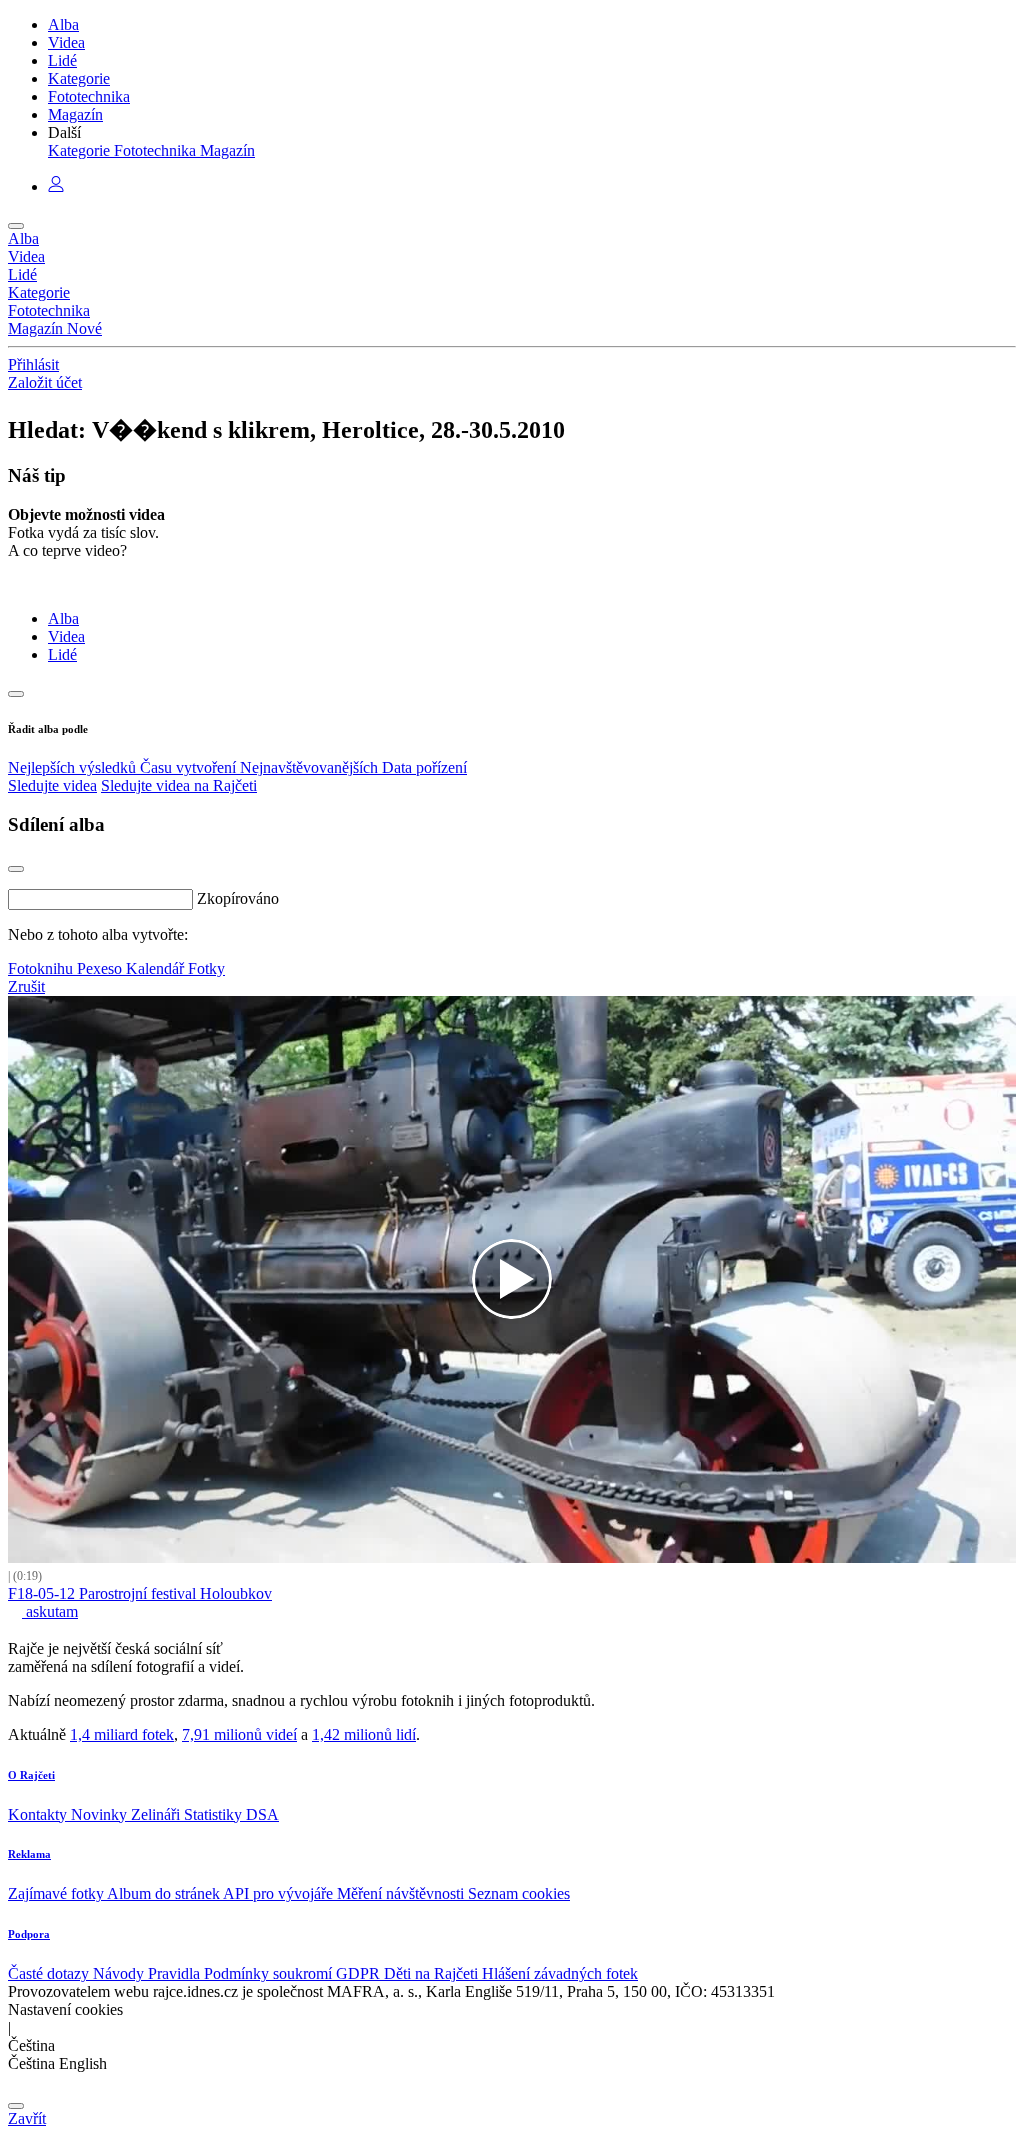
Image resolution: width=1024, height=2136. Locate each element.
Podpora (29, 1934)
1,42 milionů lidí (364, 1734)
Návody (120, 1973)
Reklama (29, 1854)
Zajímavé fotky (57, 1893)
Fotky (206, 968)
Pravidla (176, 1973)
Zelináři (157, 1814)
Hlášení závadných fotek (560, 1973)
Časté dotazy (50, 1973)
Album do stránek (165, 1893)
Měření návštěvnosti (402, 1893)
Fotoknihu (42, 968)
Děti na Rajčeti (433, 1973)
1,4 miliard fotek (122, 1734)
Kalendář (157, 968)
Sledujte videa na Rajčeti (179, 785)
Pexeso (101, 968)
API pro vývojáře (280, 1893)
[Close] (16, 869)
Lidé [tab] (62, 654)
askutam (50, 1611)
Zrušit (26, 986)
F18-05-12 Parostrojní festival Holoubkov (140, 1593)
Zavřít (27, 2118)
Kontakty (39, 1814)
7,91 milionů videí (239, 1734)
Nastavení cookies (65, 2009)
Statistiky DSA (231, 1814)
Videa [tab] (66, 636)
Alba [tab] (63, 618)
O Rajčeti (31, 1775)
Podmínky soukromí (270, 1973)
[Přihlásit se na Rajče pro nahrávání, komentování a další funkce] (56, 186)
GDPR (360, 1973)
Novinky (101, 1814)
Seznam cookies (519, 1893)
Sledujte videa (52, 785)
